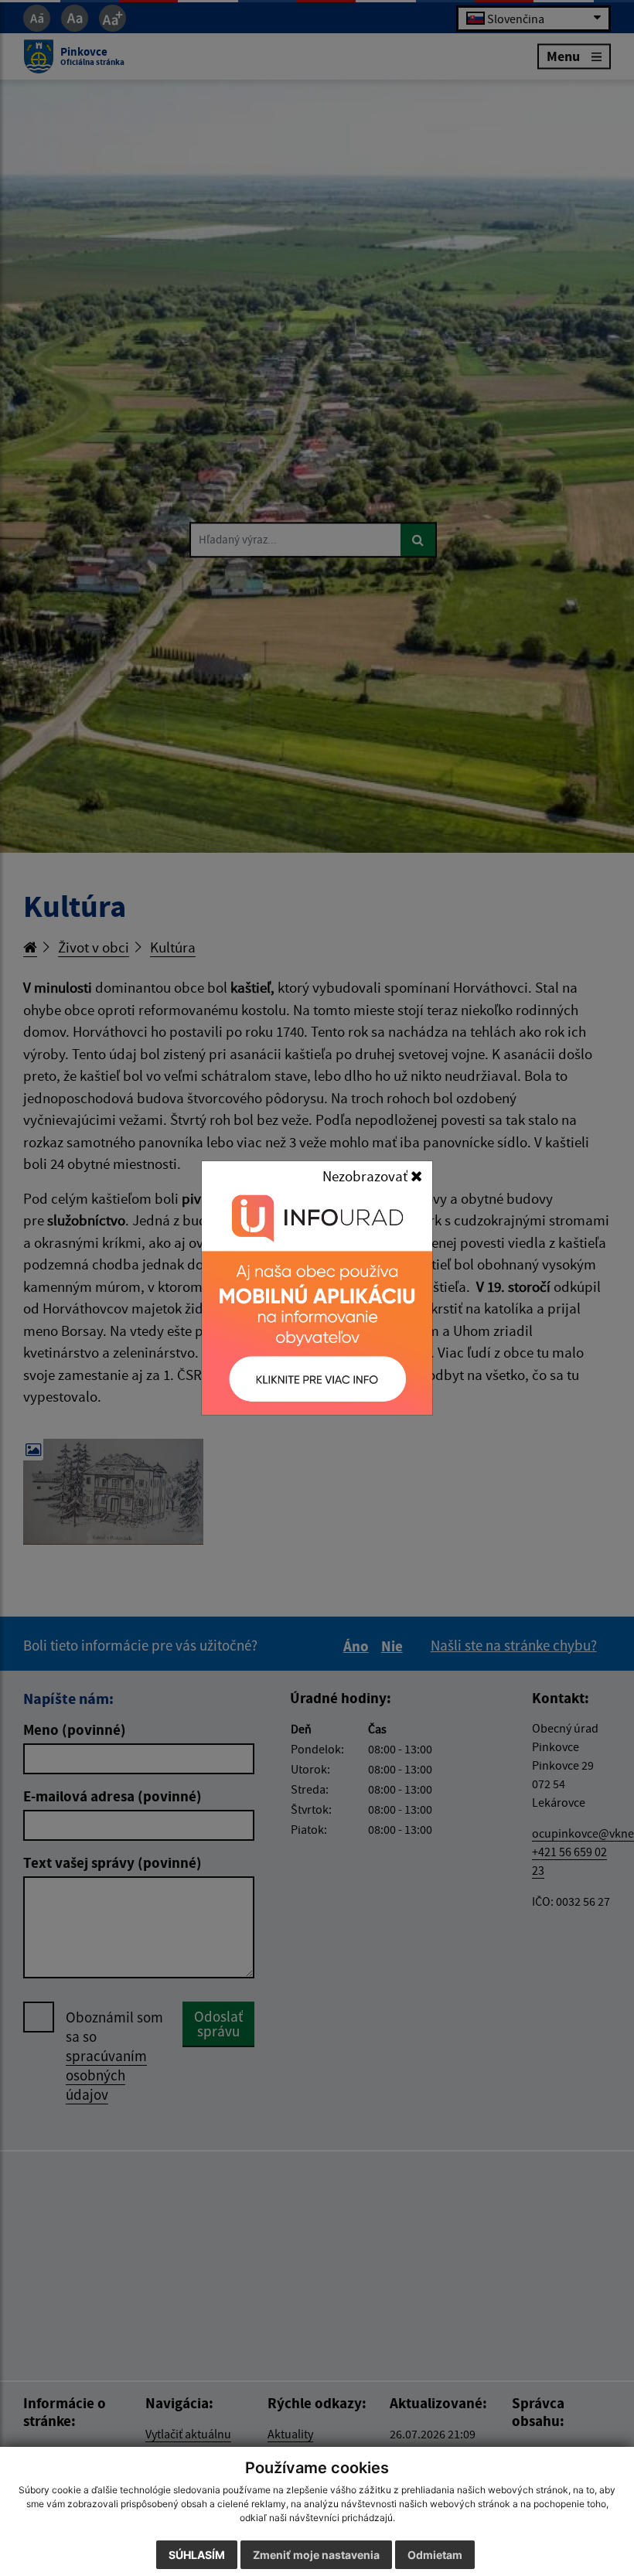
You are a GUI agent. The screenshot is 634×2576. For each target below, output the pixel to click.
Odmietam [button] (435, 2555)
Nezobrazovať (366, 1176)
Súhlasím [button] (197, 2555)
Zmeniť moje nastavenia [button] (316, 2555)
